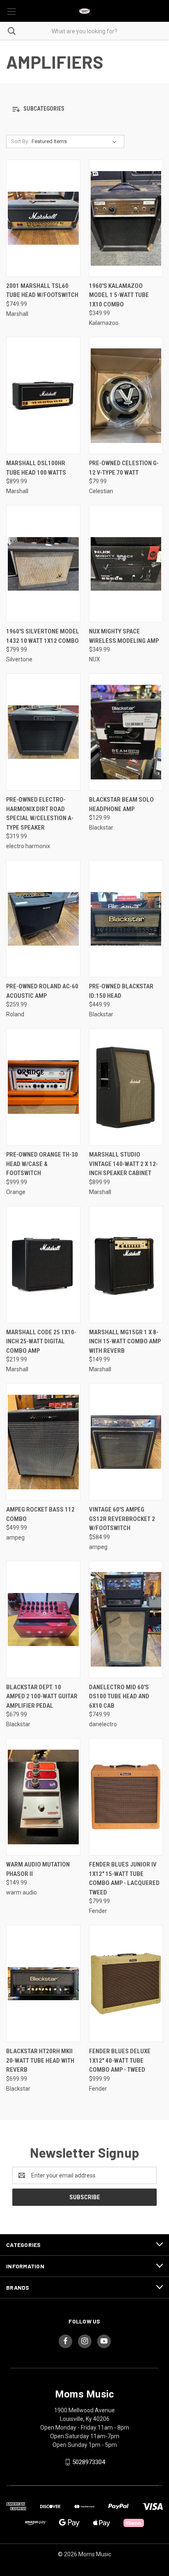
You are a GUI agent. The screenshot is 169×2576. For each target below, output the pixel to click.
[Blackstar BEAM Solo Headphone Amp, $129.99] (126, 732)
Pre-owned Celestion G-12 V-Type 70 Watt (124, 468)
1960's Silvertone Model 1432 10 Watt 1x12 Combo (43, 636)
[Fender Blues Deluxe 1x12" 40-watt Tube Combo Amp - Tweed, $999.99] (126, 1984)
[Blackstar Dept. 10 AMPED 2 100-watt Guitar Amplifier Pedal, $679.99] (43, 1620)
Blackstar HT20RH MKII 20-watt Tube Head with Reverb (40, 2060)
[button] (84, 109)
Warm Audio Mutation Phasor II (38, 1869)
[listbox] (76, 141)
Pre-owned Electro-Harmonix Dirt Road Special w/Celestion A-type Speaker (40, 814)
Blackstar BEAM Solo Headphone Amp (121, 804)
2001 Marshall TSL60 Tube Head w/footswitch (42, 291)
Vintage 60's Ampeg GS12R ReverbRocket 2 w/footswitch (122, 1519)
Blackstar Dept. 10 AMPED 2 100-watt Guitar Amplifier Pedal (42, 1696)
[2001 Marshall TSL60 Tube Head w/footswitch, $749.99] (43, 218)
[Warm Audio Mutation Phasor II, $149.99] (43, 1797)
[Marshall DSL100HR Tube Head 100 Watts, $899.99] (43, 395)
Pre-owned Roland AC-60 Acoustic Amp (42, 991)
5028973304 (89, 2462)
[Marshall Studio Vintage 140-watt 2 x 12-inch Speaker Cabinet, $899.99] (126, 1087)
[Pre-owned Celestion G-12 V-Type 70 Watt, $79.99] (126, 395)
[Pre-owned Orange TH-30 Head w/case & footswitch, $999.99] (43, 1087)
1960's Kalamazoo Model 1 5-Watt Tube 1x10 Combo (119, 295)
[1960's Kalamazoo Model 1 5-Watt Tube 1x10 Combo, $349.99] (126, 218)
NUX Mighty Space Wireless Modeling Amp (124, 636)
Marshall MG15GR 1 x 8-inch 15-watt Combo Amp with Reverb (125, 1341)
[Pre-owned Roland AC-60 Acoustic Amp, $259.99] (43, 919)
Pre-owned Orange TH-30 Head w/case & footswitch (42, 1164)
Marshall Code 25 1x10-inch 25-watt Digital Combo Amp (41, 1341)
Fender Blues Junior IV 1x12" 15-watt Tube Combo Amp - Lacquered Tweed (124, 1878)
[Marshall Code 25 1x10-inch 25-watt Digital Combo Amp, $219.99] (43, 1265)
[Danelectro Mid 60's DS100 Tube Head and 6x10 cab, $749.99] (126, 1620)
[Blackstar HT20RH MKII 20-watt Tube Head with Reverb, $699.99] (43, 1984)
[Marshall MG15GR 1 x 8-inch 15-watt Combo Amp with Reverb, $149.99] (126, 1265)
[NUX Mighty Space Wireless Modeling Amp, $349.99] (126, 564)
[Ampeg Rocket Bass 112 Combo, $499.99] (43, 1442)
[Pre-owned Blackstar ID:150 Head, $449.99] (126, 919)
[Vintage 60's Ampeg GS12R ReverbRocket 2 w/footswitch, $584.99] (126, 1442)
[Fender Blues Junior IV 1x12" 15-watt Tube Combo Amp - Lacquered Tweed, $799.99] (126, 1797)
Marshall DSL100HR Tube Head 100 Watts (36, 468)
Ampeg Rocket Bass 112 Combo (40, 1514)
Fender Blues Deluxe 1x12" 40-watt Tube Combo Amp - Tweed (120, 2060)
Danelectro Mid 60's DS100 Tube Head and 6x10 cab (119, 1696)
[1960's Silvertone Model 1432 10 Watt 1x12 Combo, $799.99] (43, 564)
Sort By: (20, 141)
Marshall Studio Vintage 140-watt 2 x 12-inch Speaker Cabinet (123, 1164)
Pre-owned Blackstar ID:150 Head (121, 991)
